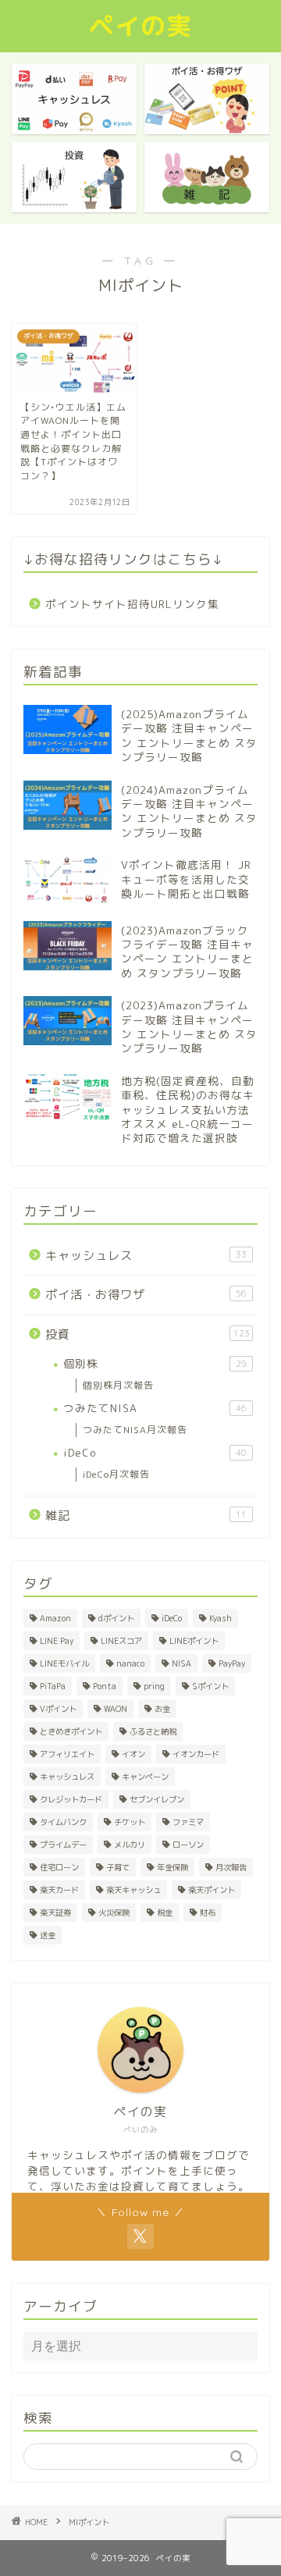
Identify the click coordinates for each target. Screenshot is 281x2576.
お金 (162, 1709)
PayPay (232, 1663)
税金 (165, 1912)
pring (154, 1686)
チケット (130, 1822)
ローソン (188, 1845)
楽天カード (59, 1890)
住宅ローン (59, 1867)
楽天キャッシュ (133, 1890)
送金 (48, 1935)
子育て (118, 1867)
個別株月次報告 (118, 1385)
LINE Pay (57, 1641)
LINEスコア (121, 1641)
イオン (133, 1754)
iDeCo (155, 1452)
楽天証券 (55, 1912)
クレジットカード (71, 1799)
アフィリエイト (67, 1754)
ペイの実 (140, 26)
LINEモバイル (64, 1663)
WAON (116, 1709)
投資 (148, 1334)
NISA (181, 1663)
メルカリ (130, 1845)
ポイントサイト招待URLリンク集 (132, 604)
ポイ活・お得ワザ (146, 1295)
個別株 (155, 1363)
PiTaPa (53, 1686)
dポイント (116, 1618)
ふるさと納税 (153, 1731)
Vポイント (58, 1709)
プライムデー (63, 1845)
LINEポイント (194, 1641)
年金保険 (173, 1867)
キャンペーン (145, 1777)
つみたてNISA (155, 1408)
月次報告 (231, 1867)
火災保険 (114, 1912)
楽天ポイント (212, 1890)
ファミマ (188, 1822)
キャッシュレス (146, 1256)
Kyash (221, 1618)
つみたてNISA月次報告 (135, 1430)
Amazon (55, 1618)
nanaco (130, 1663)
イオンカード (196, 1754)
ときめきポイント (71, 1731)
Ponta (105, 1686)
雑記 (146, 1516)
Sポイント (210, 1686)
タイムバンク (63, 1822)
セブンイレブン (157, 1799)
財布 (208, 1912)
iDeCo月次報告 (116, 1474)
